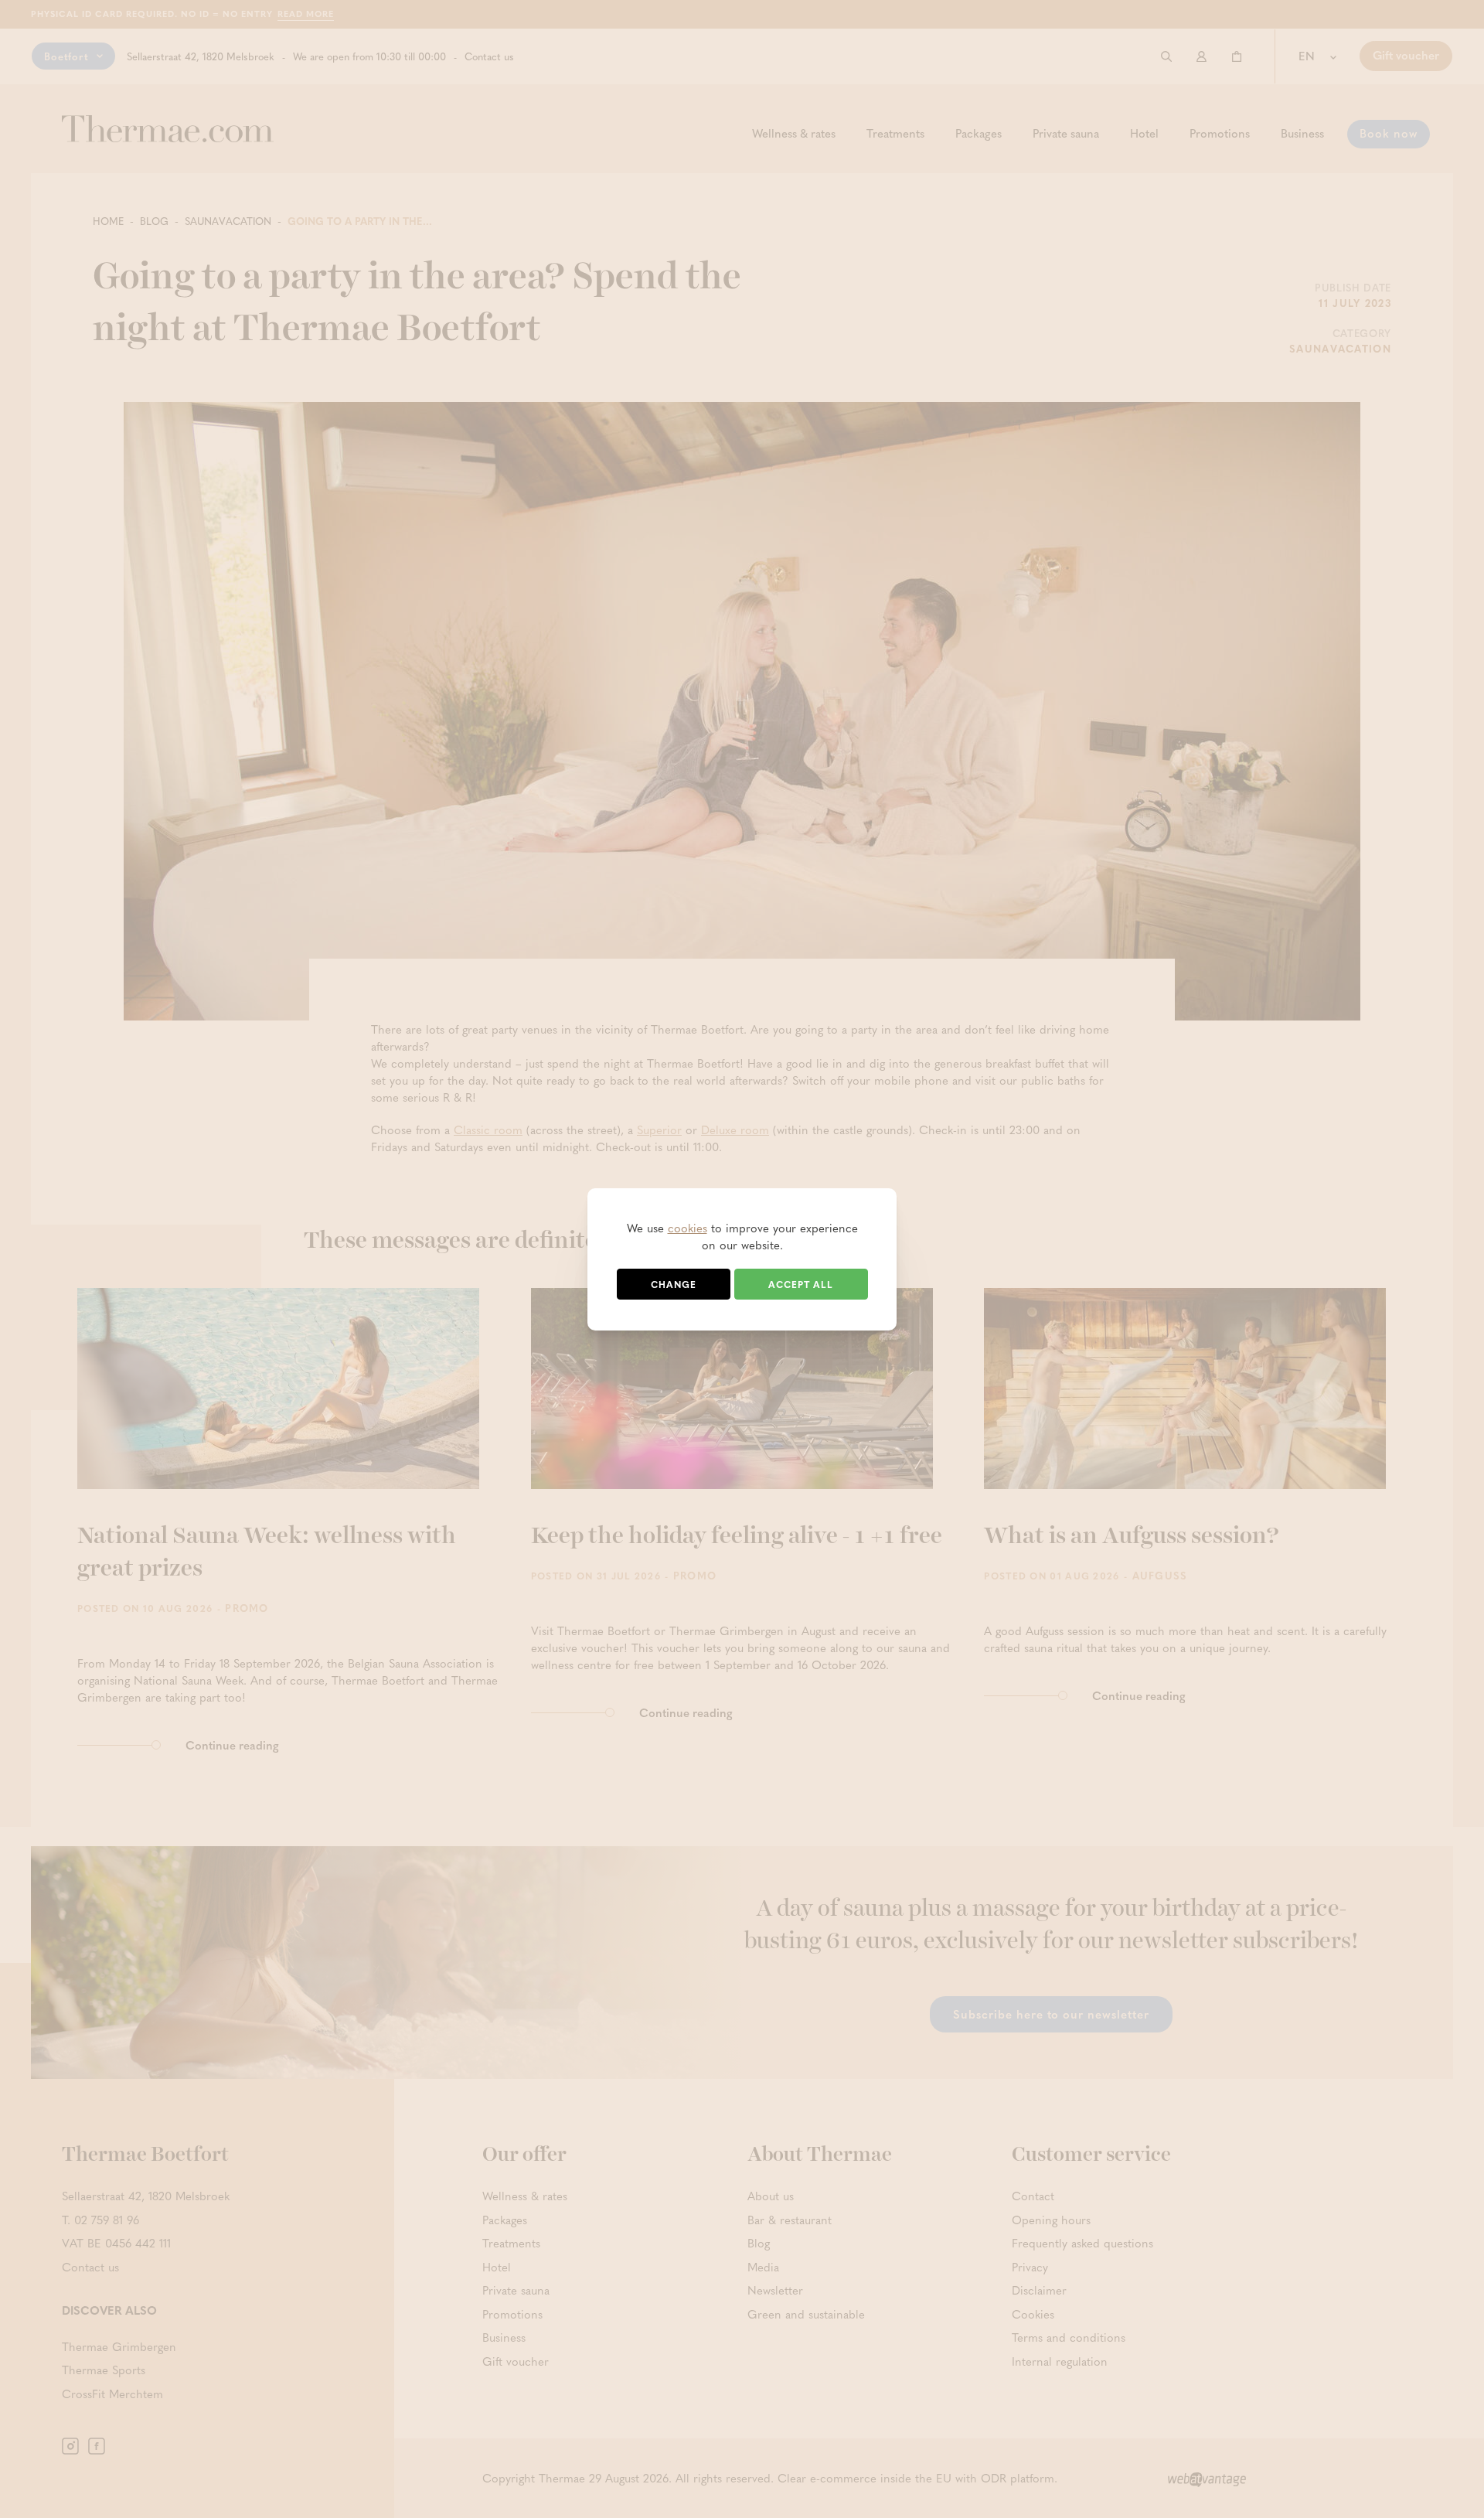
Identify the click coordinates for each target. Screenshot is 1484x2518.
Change (674, 1284)
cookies (688, 1228)
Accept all (801, 1284)
